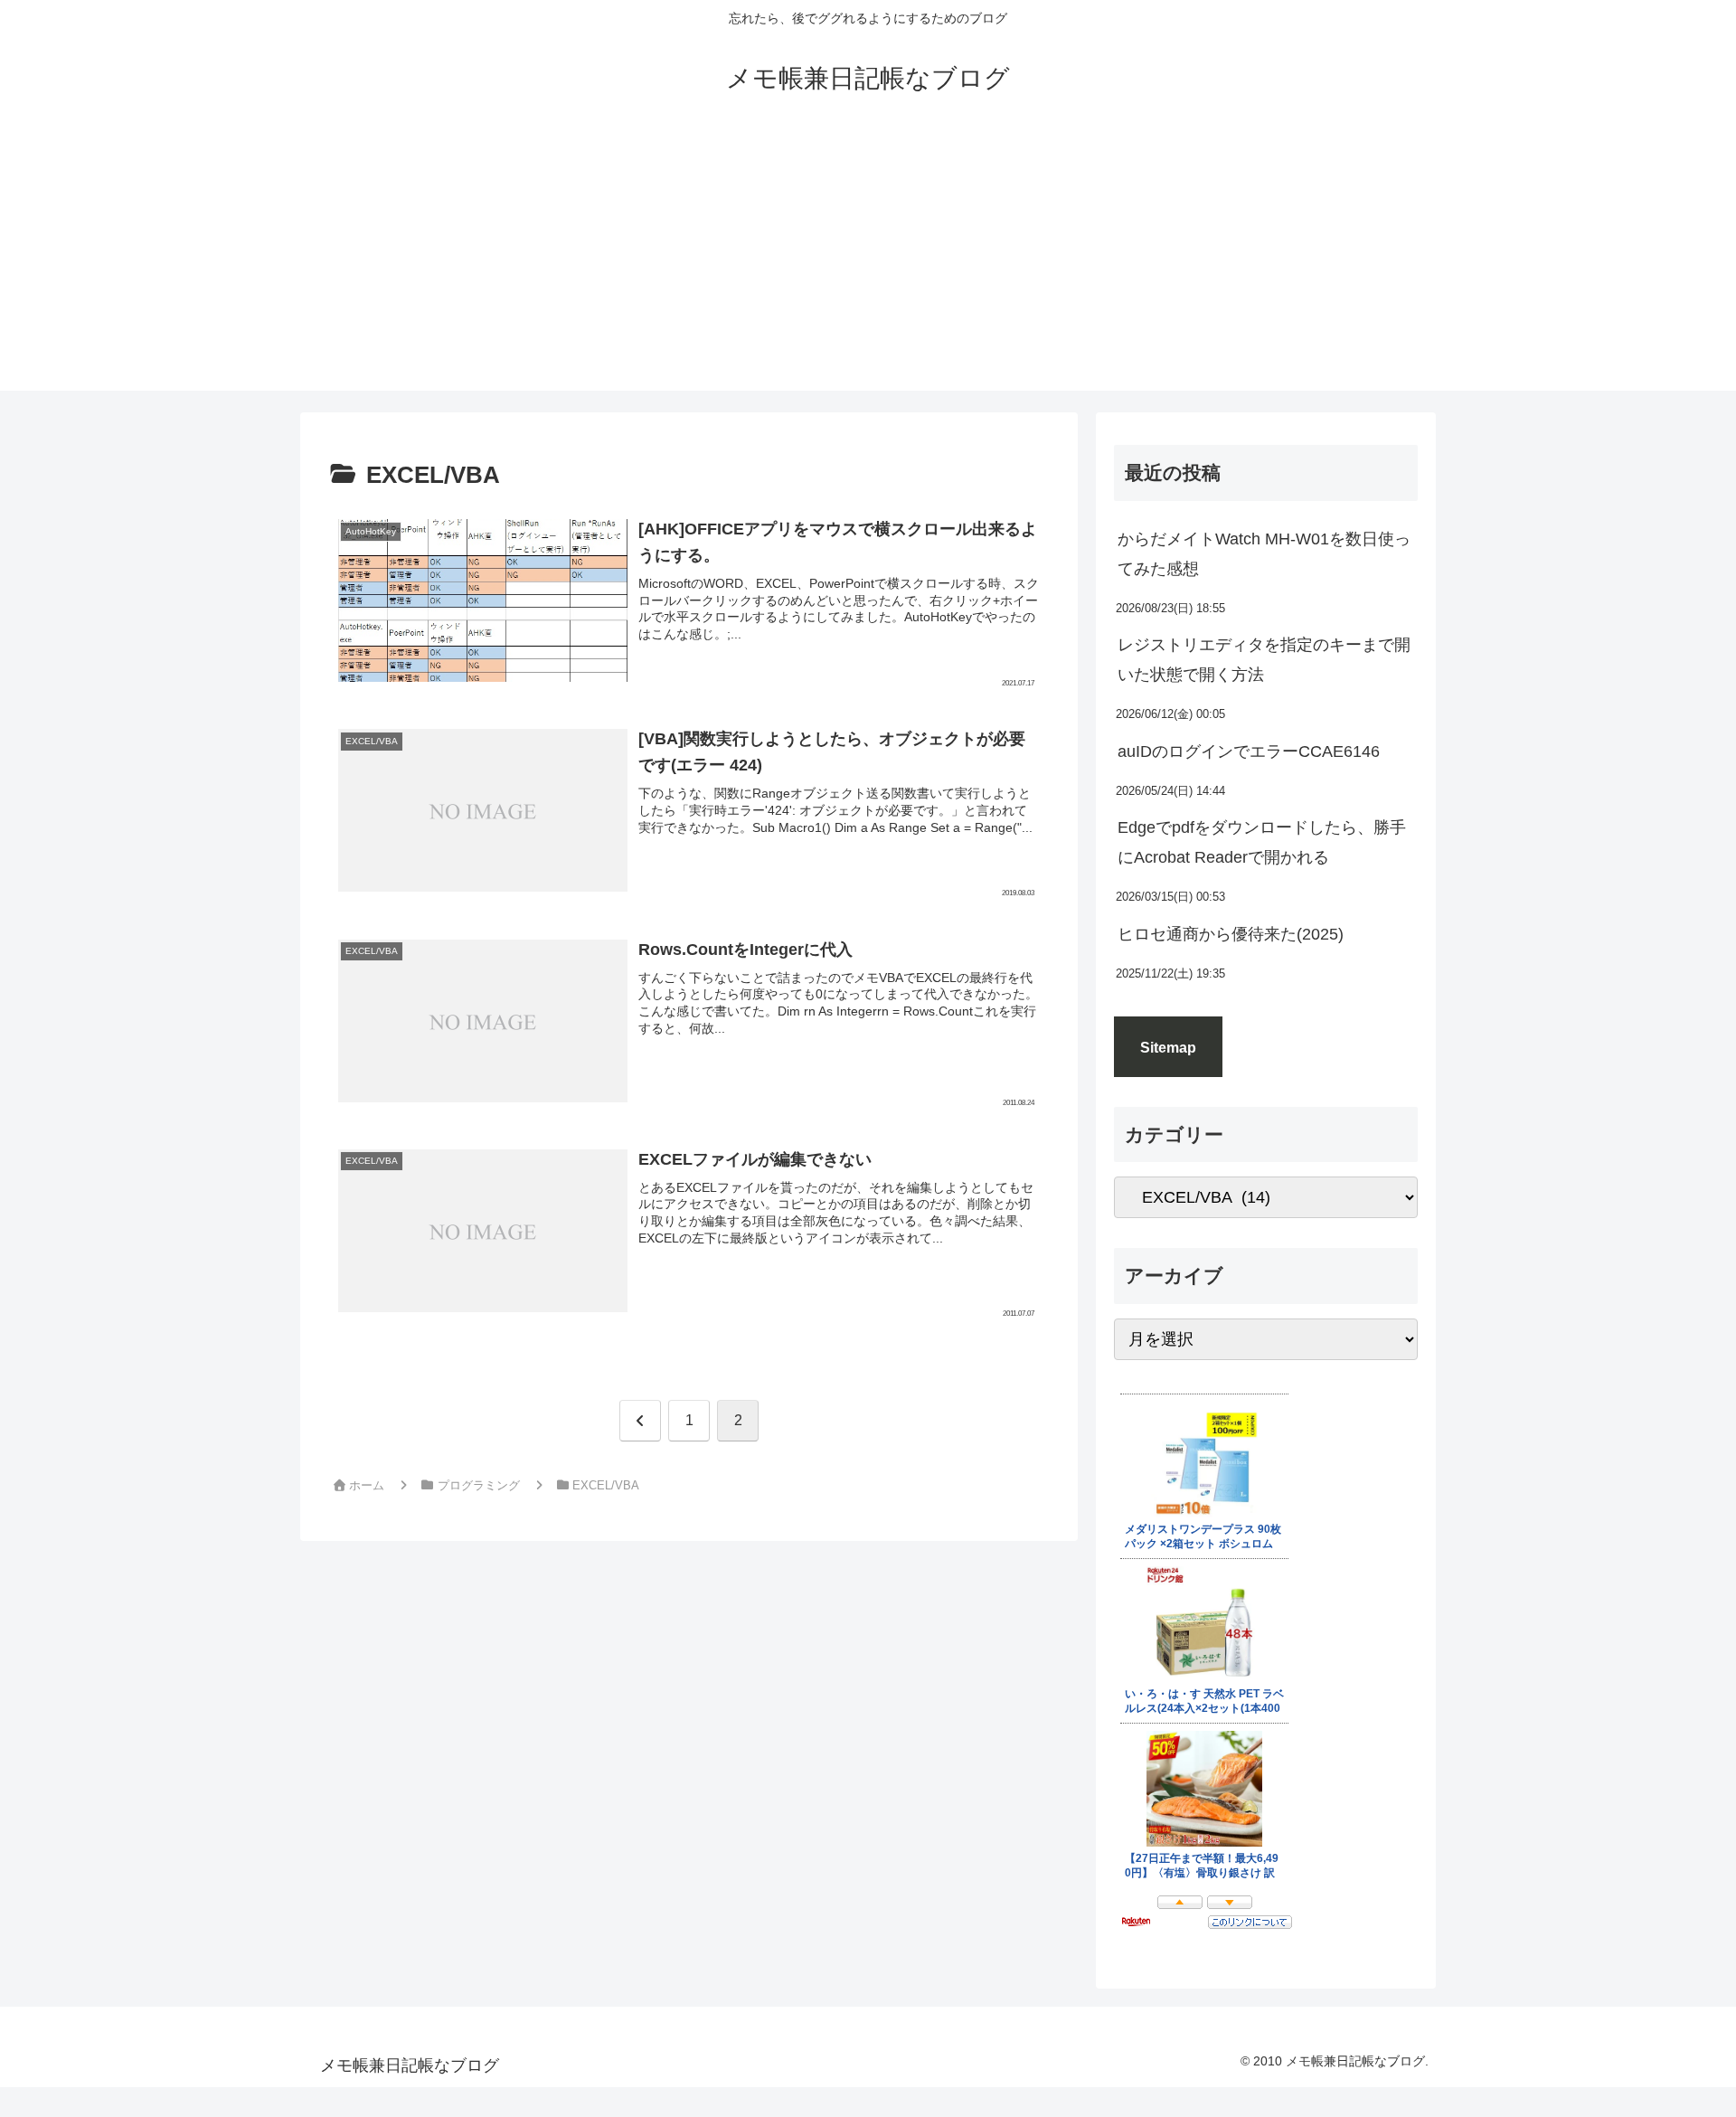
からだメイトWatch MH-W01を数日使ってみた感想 (1264, 553)
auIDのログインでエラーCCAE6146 (1249, 751)
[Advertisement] (868, 264)
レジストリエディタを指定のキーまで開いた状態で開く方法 (1264, 659)
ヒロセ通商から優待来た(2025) (1231, 934)
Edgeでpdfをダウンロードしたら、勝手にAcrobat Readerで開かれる (1262, 842)
